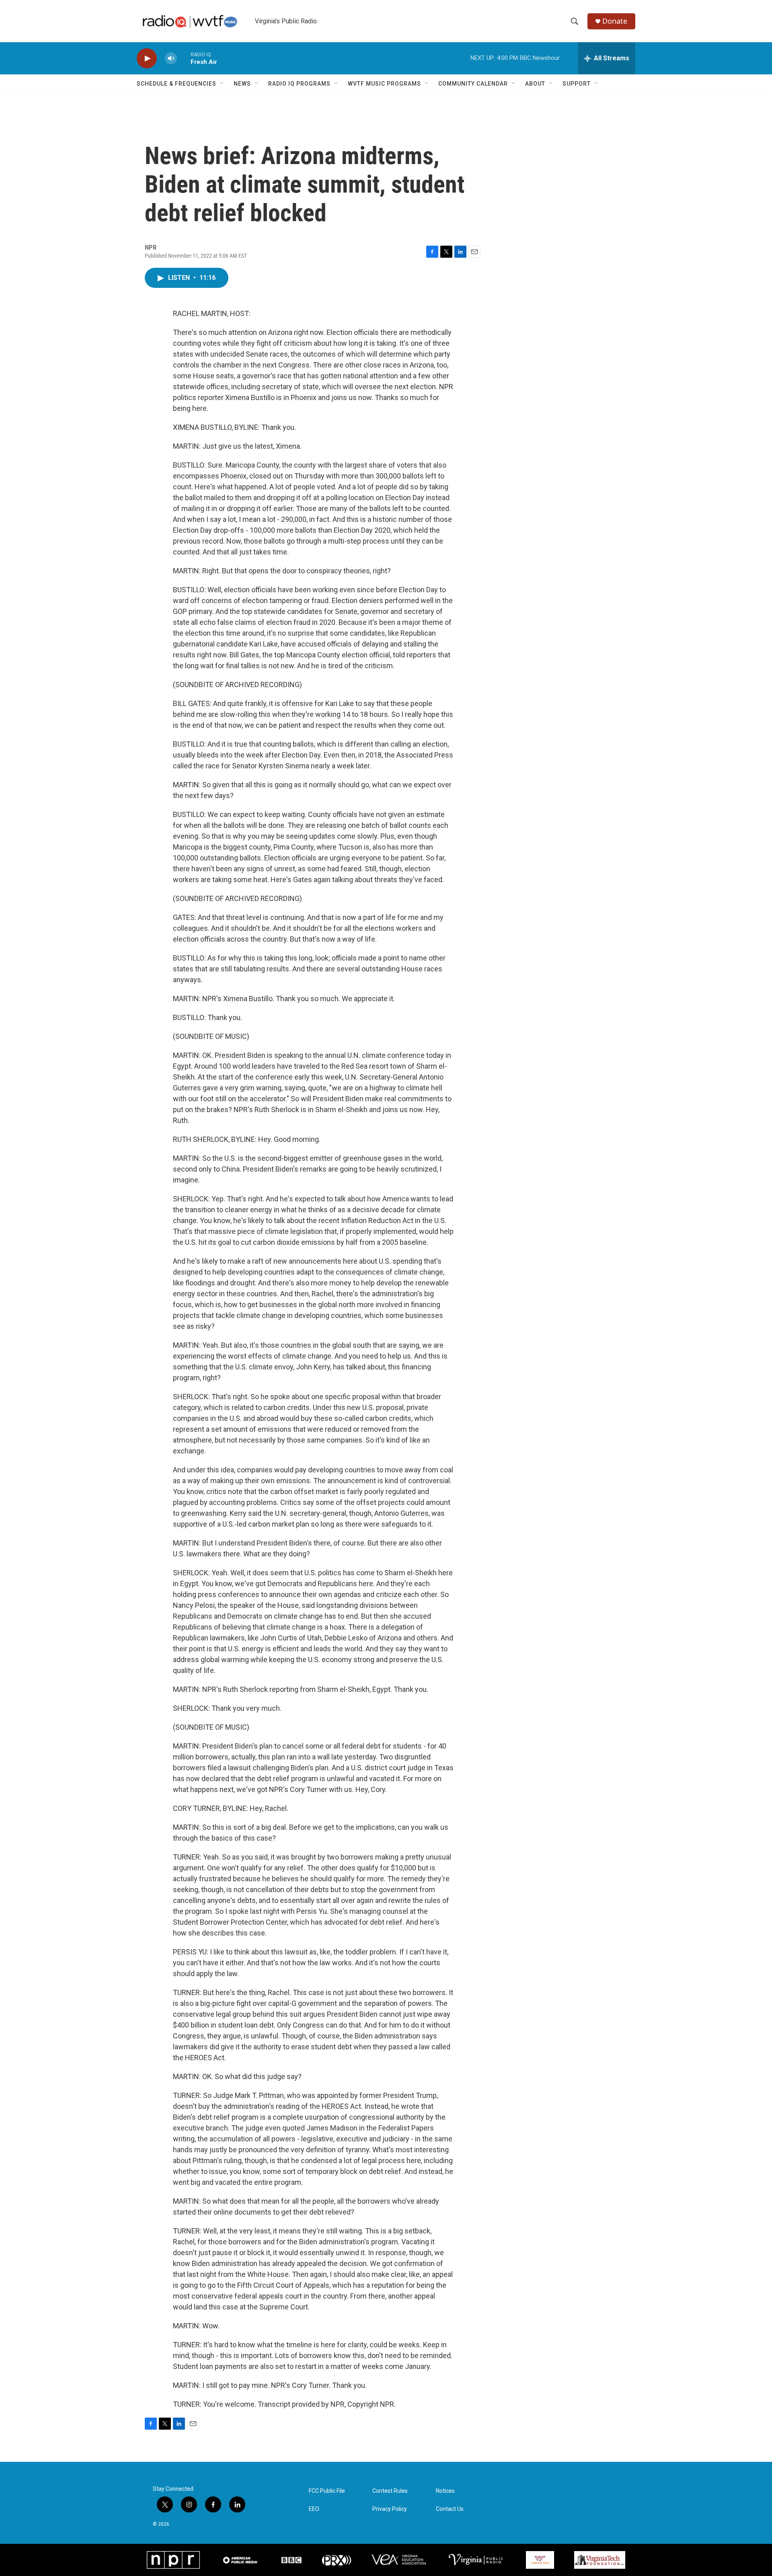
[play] (147, 58)
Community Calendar (473, 84)
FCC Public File (327, 2491)
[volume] (171, 58)
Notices (445, 2491)
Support (577, 84)
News (242, 84)
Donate (615, 21)
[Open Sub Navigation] (222, 84)
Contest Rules (390, 2491)
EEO (314, 2509)
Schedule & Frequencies (177, 84)
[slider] (184, 58)
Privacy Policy (390, 2509)
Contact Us (450, 2509)
